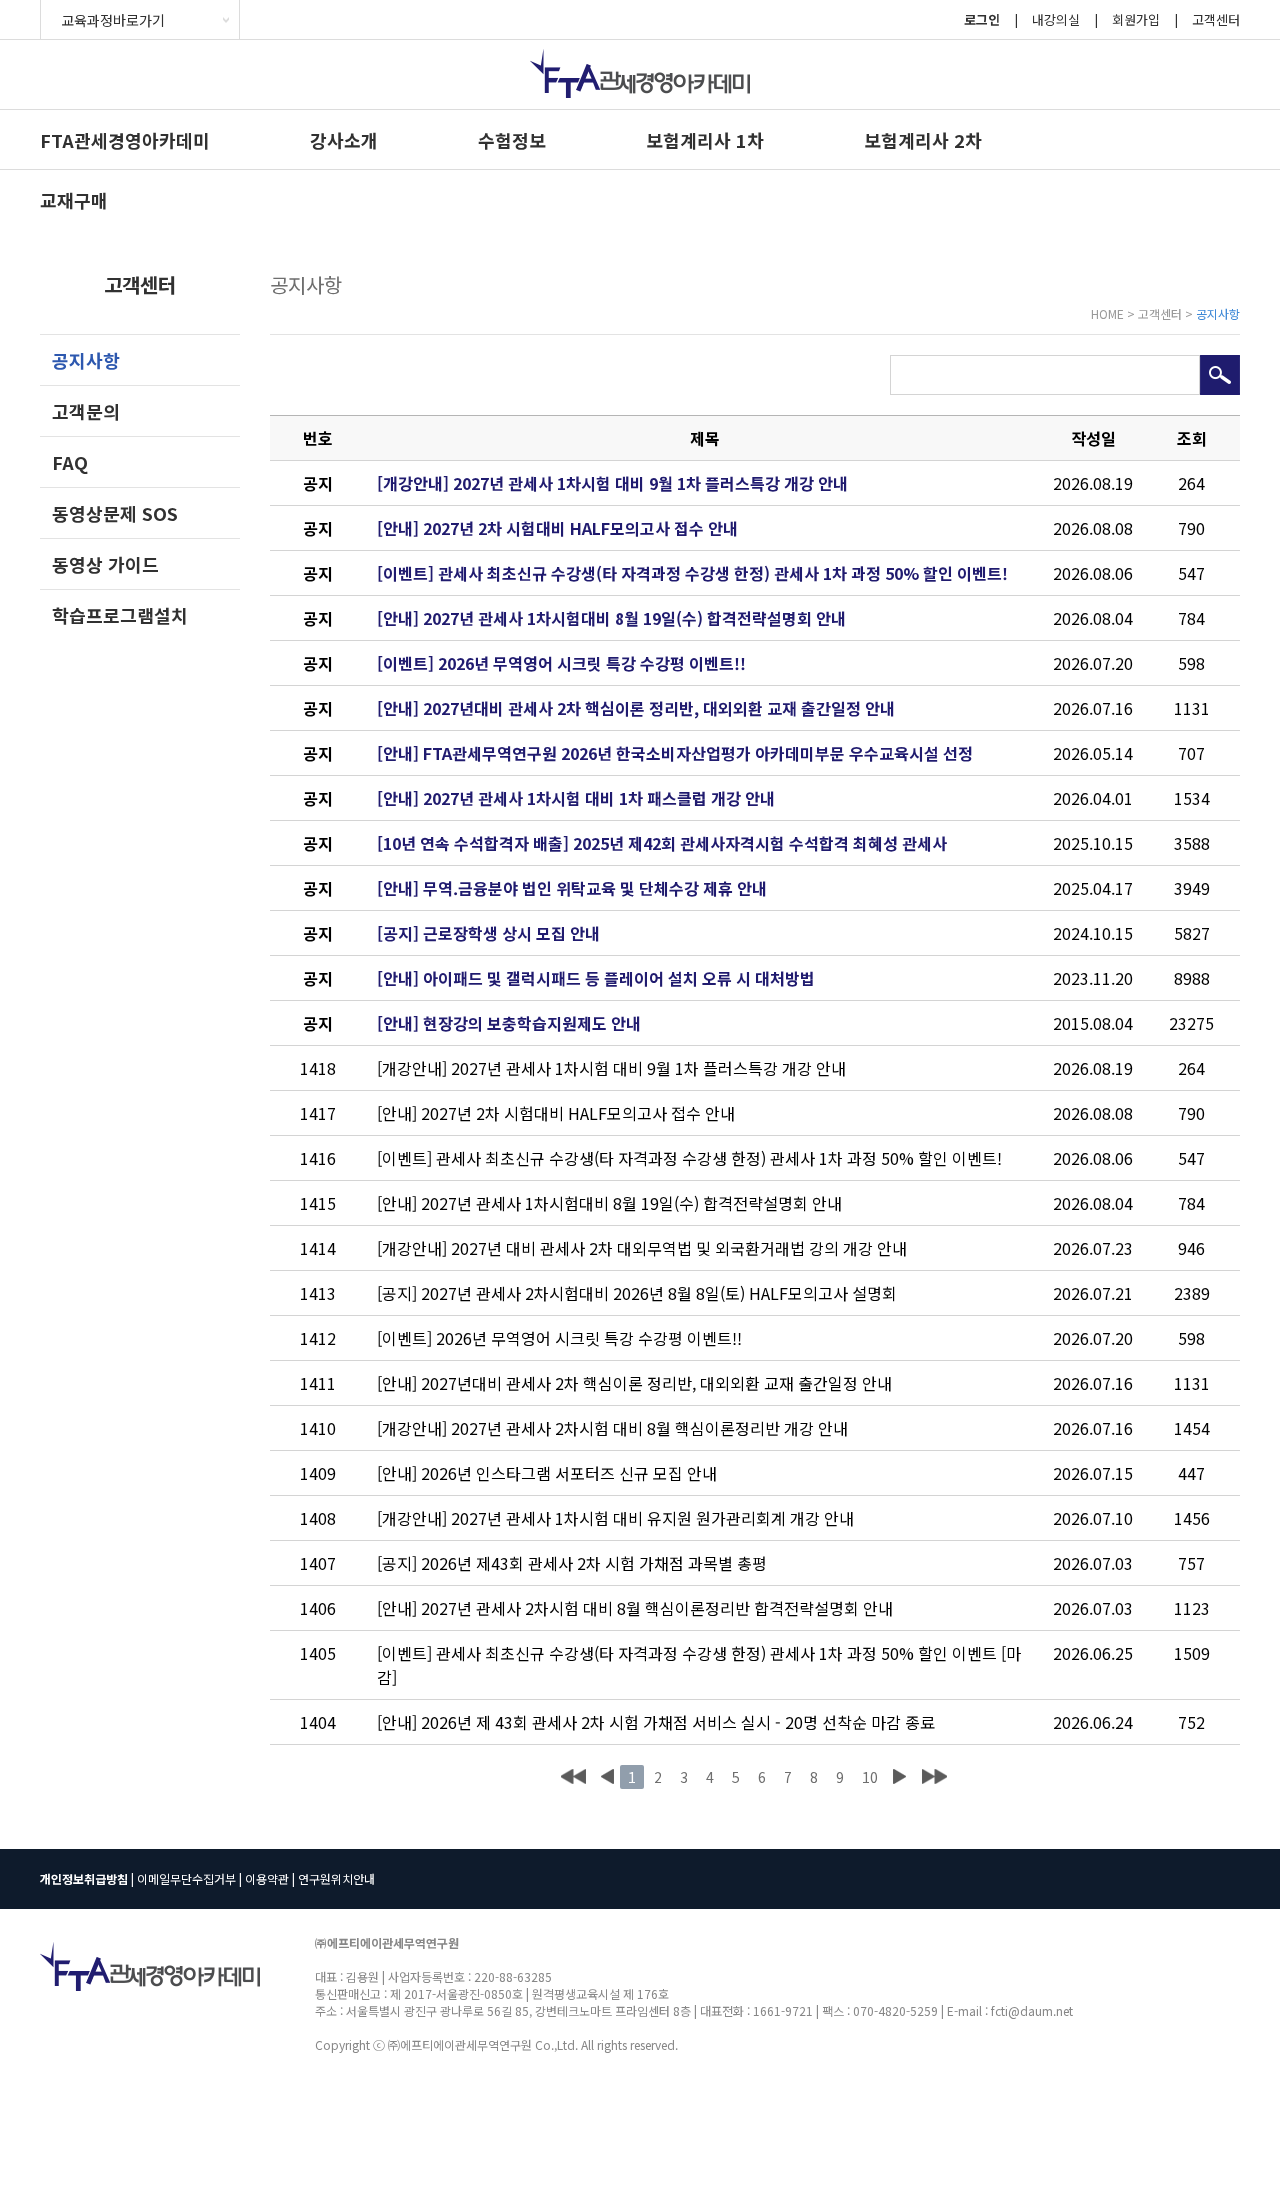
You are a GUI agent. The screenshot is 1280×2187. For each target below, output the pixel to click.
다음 (899, 1777)
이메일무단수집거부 (186, 1878)
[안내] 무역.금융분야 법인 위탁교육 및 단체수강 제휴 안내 (572, 888)
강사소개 (344, 140)
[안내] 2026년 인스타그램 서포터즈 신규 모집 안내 (547, 1473)
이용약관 (267, 1878)
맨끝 (934, 1777)
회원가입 (1136, 19)
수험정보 (512, 140)
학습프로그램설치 (120, 615)
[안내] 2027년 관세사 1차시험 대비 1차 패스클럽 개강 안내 (576, 798)
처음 (573, 1777)
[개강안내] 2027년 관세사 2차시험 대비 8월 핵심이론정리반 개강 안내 (612, 1428)
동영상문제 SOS (115, 513)
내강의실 (1056, 19)
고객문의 (86, 411)
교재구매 (74, 200)
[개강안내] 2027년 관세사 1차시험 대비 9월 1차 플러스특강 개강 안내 (612, 483)
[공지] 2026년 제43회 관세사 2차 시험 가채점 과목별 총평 (572, 1563)
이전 (607, 1777)
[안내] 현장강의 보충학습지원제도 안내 (509, 1023)
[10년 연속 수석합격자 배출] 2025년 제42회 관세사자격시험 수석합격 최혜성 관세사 (662, 843)
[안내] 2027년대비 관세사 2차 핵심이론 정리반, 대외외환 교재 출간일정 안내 (636, 708)
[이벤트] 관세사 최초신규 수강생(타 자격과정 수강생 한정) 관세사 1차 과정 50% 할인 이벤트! (692, 573)
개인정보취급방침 (84, 1878)
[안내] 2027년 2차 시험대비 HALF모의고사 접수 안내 (557, 528)
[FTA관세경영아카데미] (640, 111)
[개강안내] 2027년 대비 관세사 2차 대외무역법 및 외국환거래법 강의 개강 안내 (642, 1248)
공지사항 (86, 360)
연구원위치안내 (336, 1878)
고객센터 (1216, 19)
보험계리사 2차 (923, 140)
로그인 (982, 19)
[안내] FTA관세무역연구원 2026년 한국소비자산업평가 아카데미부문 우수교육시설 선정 (675, 753)
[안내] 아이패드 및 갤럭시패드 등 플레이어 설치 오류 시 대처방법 (596, 978)
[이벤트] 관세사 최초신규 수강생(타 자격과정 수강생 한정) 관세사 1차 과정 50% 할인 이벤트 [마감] (699, 1665)
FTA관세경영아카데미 (125, 140)
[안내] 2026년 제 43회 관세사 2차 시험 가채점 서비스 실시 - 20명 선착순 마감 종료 (656, 1722)
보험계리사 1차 (705, 140)
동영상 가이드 (105, 564)
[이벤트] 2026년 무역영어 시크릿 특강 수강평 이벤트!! (561, 663)
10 (870, 1777)
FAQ (70, 462)
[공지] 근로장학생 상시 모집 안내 (488, 933)
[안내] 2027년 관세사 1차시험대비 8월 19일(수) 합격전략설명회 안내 (611, 618)
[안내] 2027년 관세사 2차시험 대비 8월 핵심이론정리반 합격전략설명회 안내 (635, 1608)
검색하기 (1220, 375)
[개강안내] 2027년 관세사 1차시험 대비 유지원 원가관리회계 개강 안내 (615, 1518)
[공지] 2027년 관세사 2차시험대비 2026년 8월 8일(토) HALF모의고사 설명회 (637, 1293)
